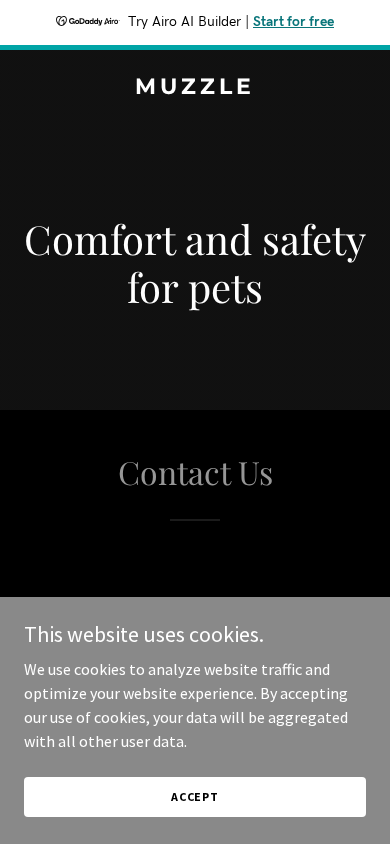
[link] (195, 88)
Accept (195, 796)
